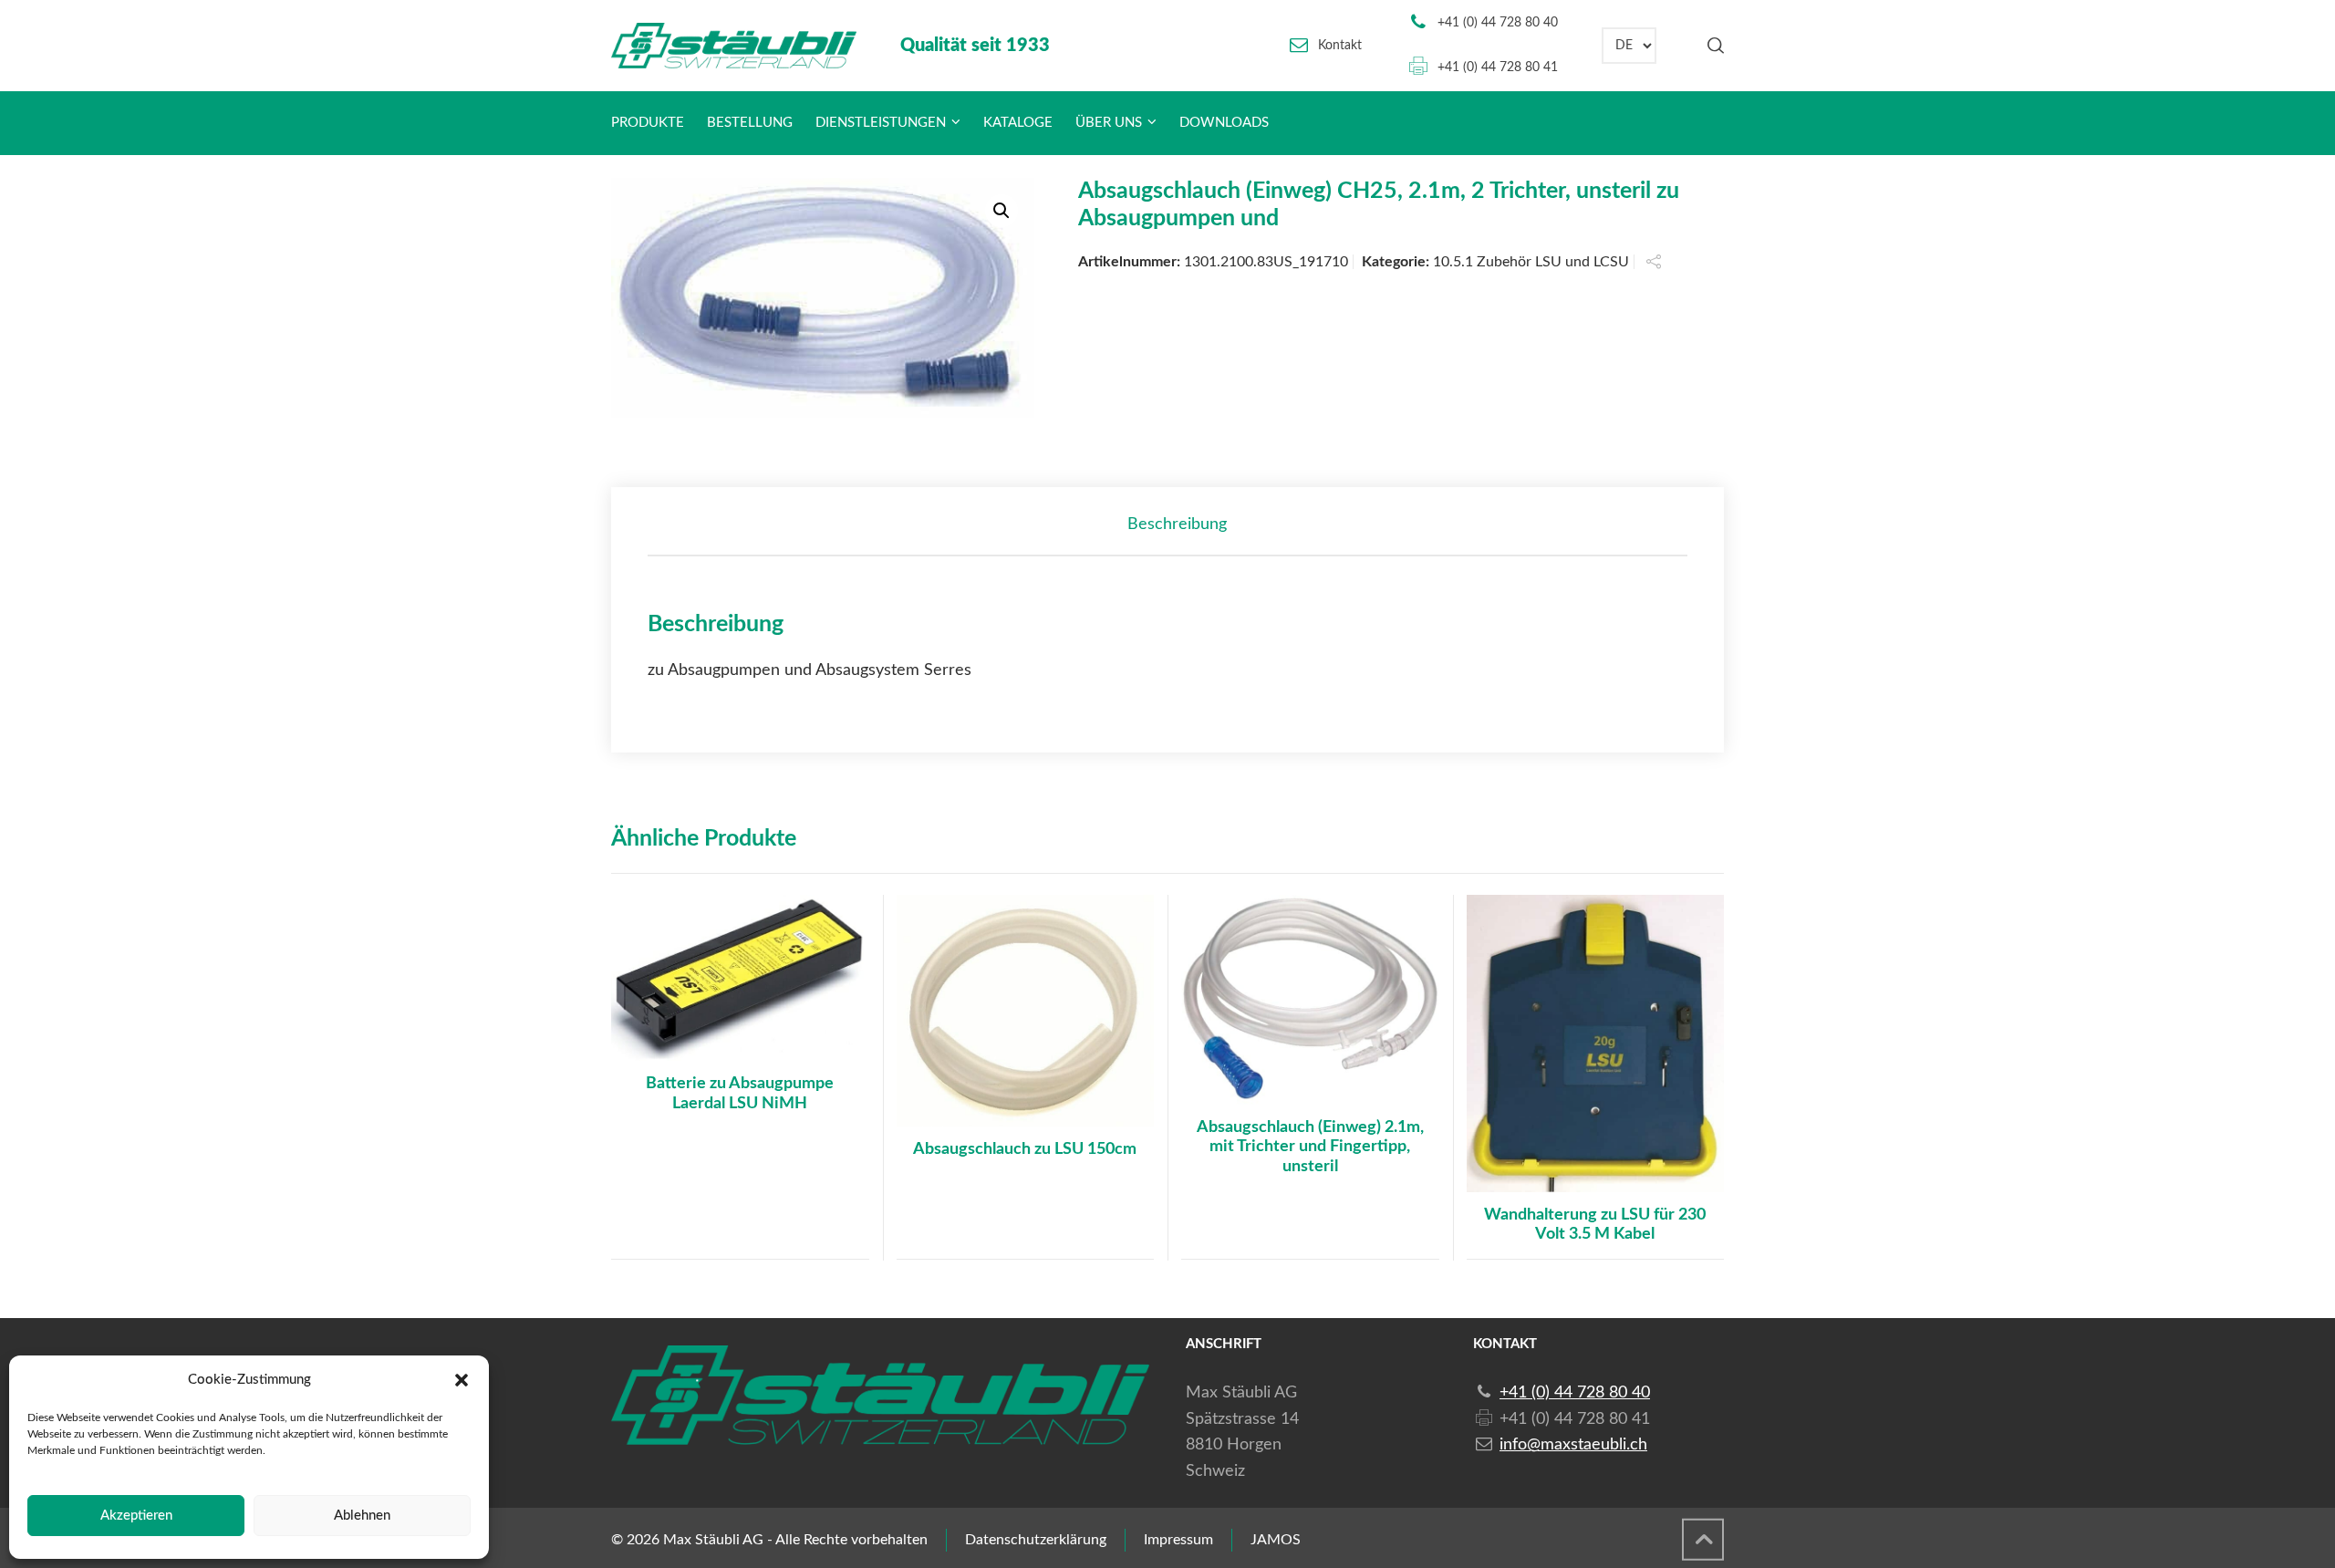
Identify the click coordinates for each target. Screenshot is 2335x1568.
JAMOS (1276, 1540)
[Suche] (1712, 46)
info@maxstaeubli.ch (1573, 1445)
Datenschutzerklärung (1036, 1540)
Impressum (1178, 1540)
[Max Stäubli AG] (734, 46)
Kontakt (1340, 46)
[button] (462, 1380)
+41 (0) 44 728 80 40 (1498, 23)
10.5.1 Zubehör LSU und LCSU (1531, 262)
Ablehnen (362, 1516)
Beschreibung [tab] (1177, 524)
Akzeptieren (136, 1516)
